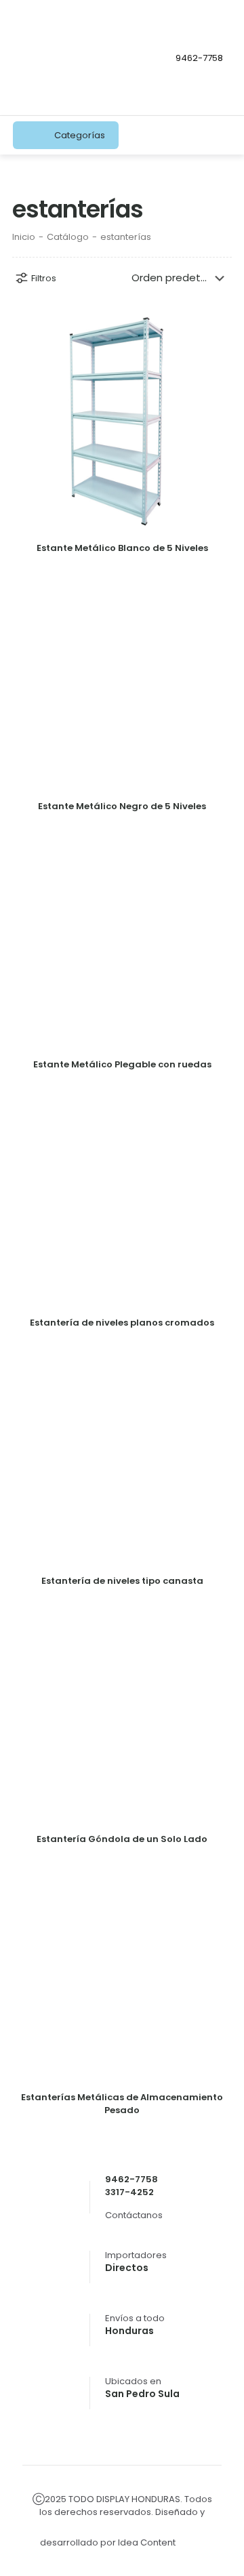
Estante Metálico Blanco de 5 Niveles (122, 548)
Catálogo (68, 237)
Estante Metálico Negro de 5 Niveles (122, 806)
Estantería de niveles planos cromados (122, 1323)
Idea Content (148, 2542)
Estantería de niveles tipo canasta (122, 1581)
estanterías (126, 237)
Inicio (24, 237)
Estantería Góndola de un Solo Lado (122, 1839)
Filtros (44, 278)
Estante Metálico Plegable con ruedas (122, 1064)
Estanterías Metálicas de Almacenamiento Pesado (122, 2104)
